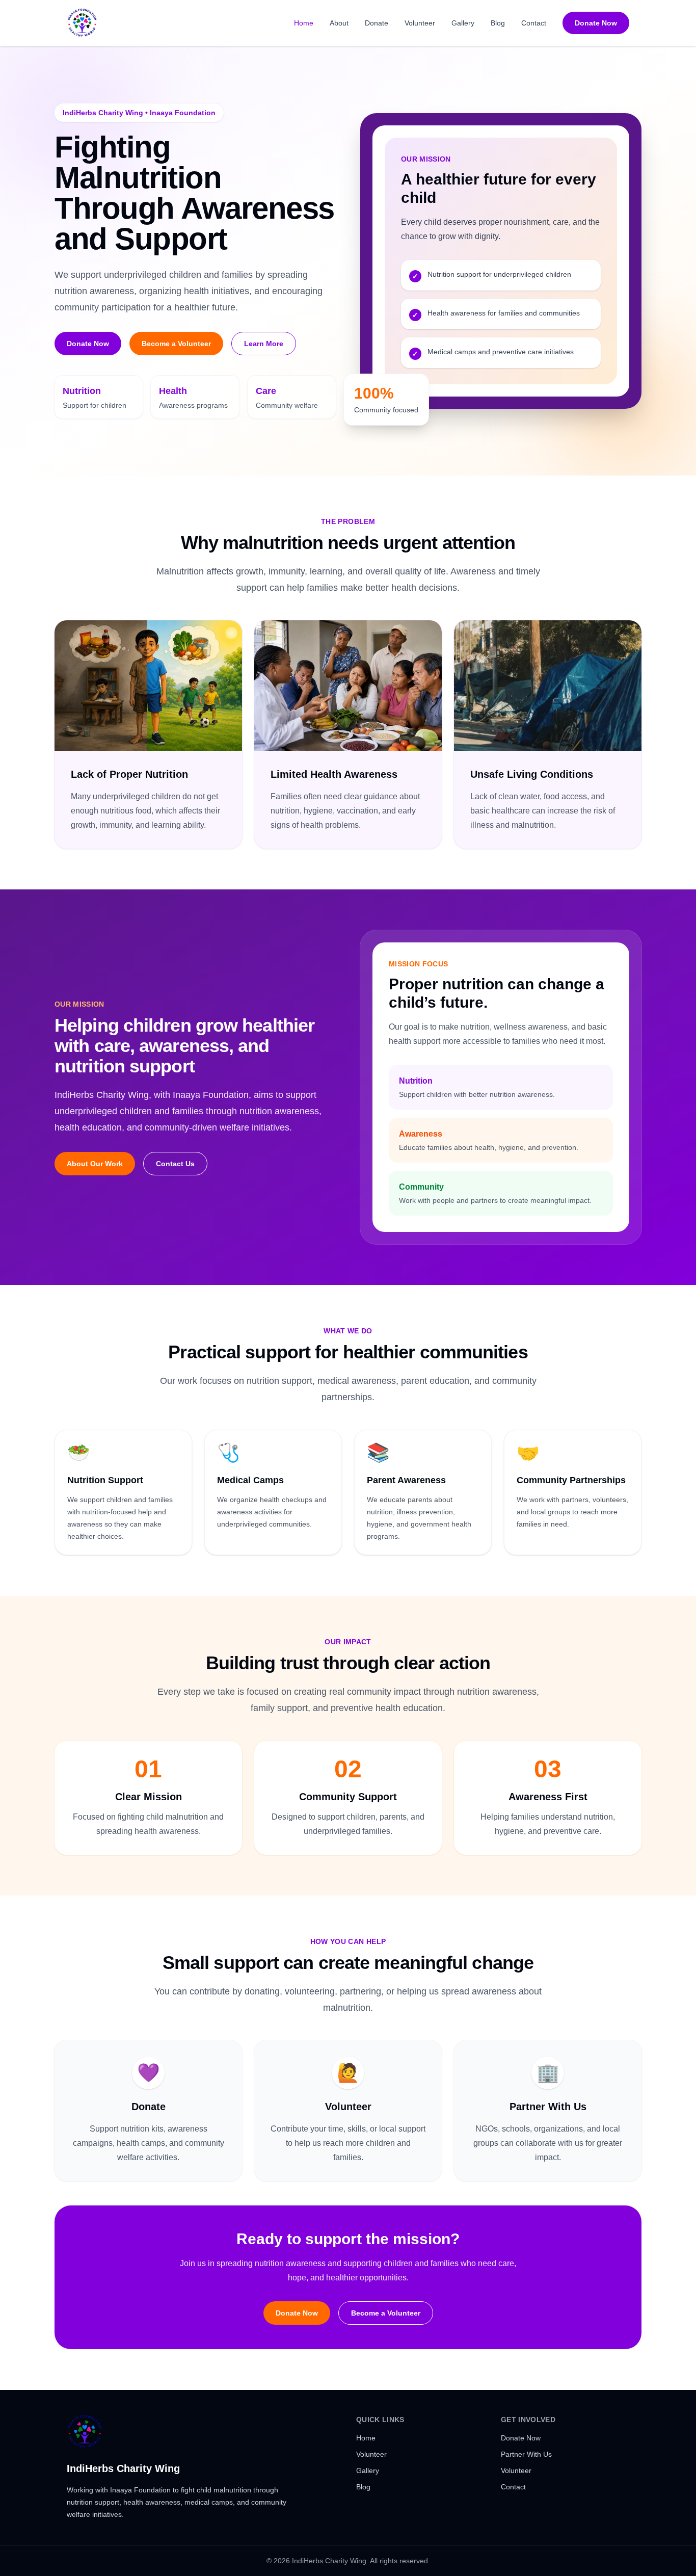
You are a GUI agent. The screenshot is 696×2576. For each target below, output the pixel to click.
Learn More (264, 344)
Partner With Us (526, 2454)
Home (304, 23)
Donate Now (596, 23)
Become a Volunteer (176, 344)
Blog (498, 23)
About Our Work (95, 1164)
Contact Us (175, 1164)
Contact (534, 23)
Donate (377, 23)
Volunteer (420, 23)
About (339, 23)
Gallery (463, 23)
